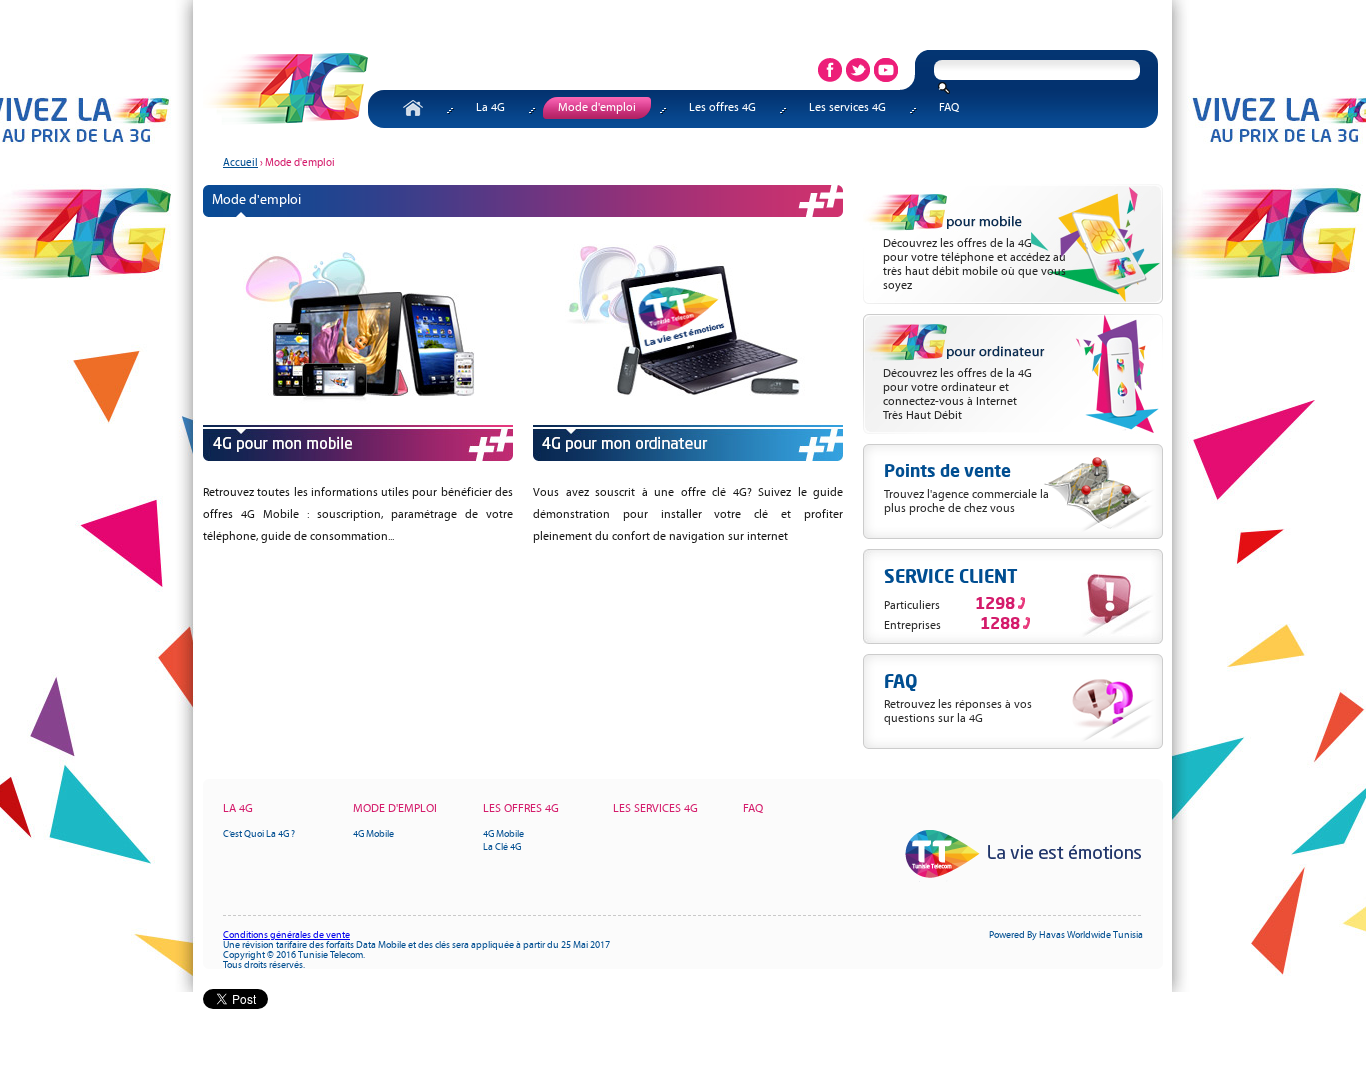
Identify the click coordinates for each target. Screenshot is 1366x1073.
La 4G (490, 108)
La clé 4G (502, 847)
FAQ (949, 108)
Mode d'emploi (597, 108)
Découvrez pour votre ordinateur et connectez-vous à (957, 395)
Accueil (415, 110)
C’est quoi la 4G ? (259, 834)
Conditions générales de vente (286, 935)
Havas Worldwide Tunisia (1091, 935)
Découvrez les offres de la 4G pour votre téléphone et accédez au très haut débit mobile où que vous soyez (974, 265)
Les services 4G (847, 108)
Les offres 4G (722, 108)
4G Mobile (373, 834)
